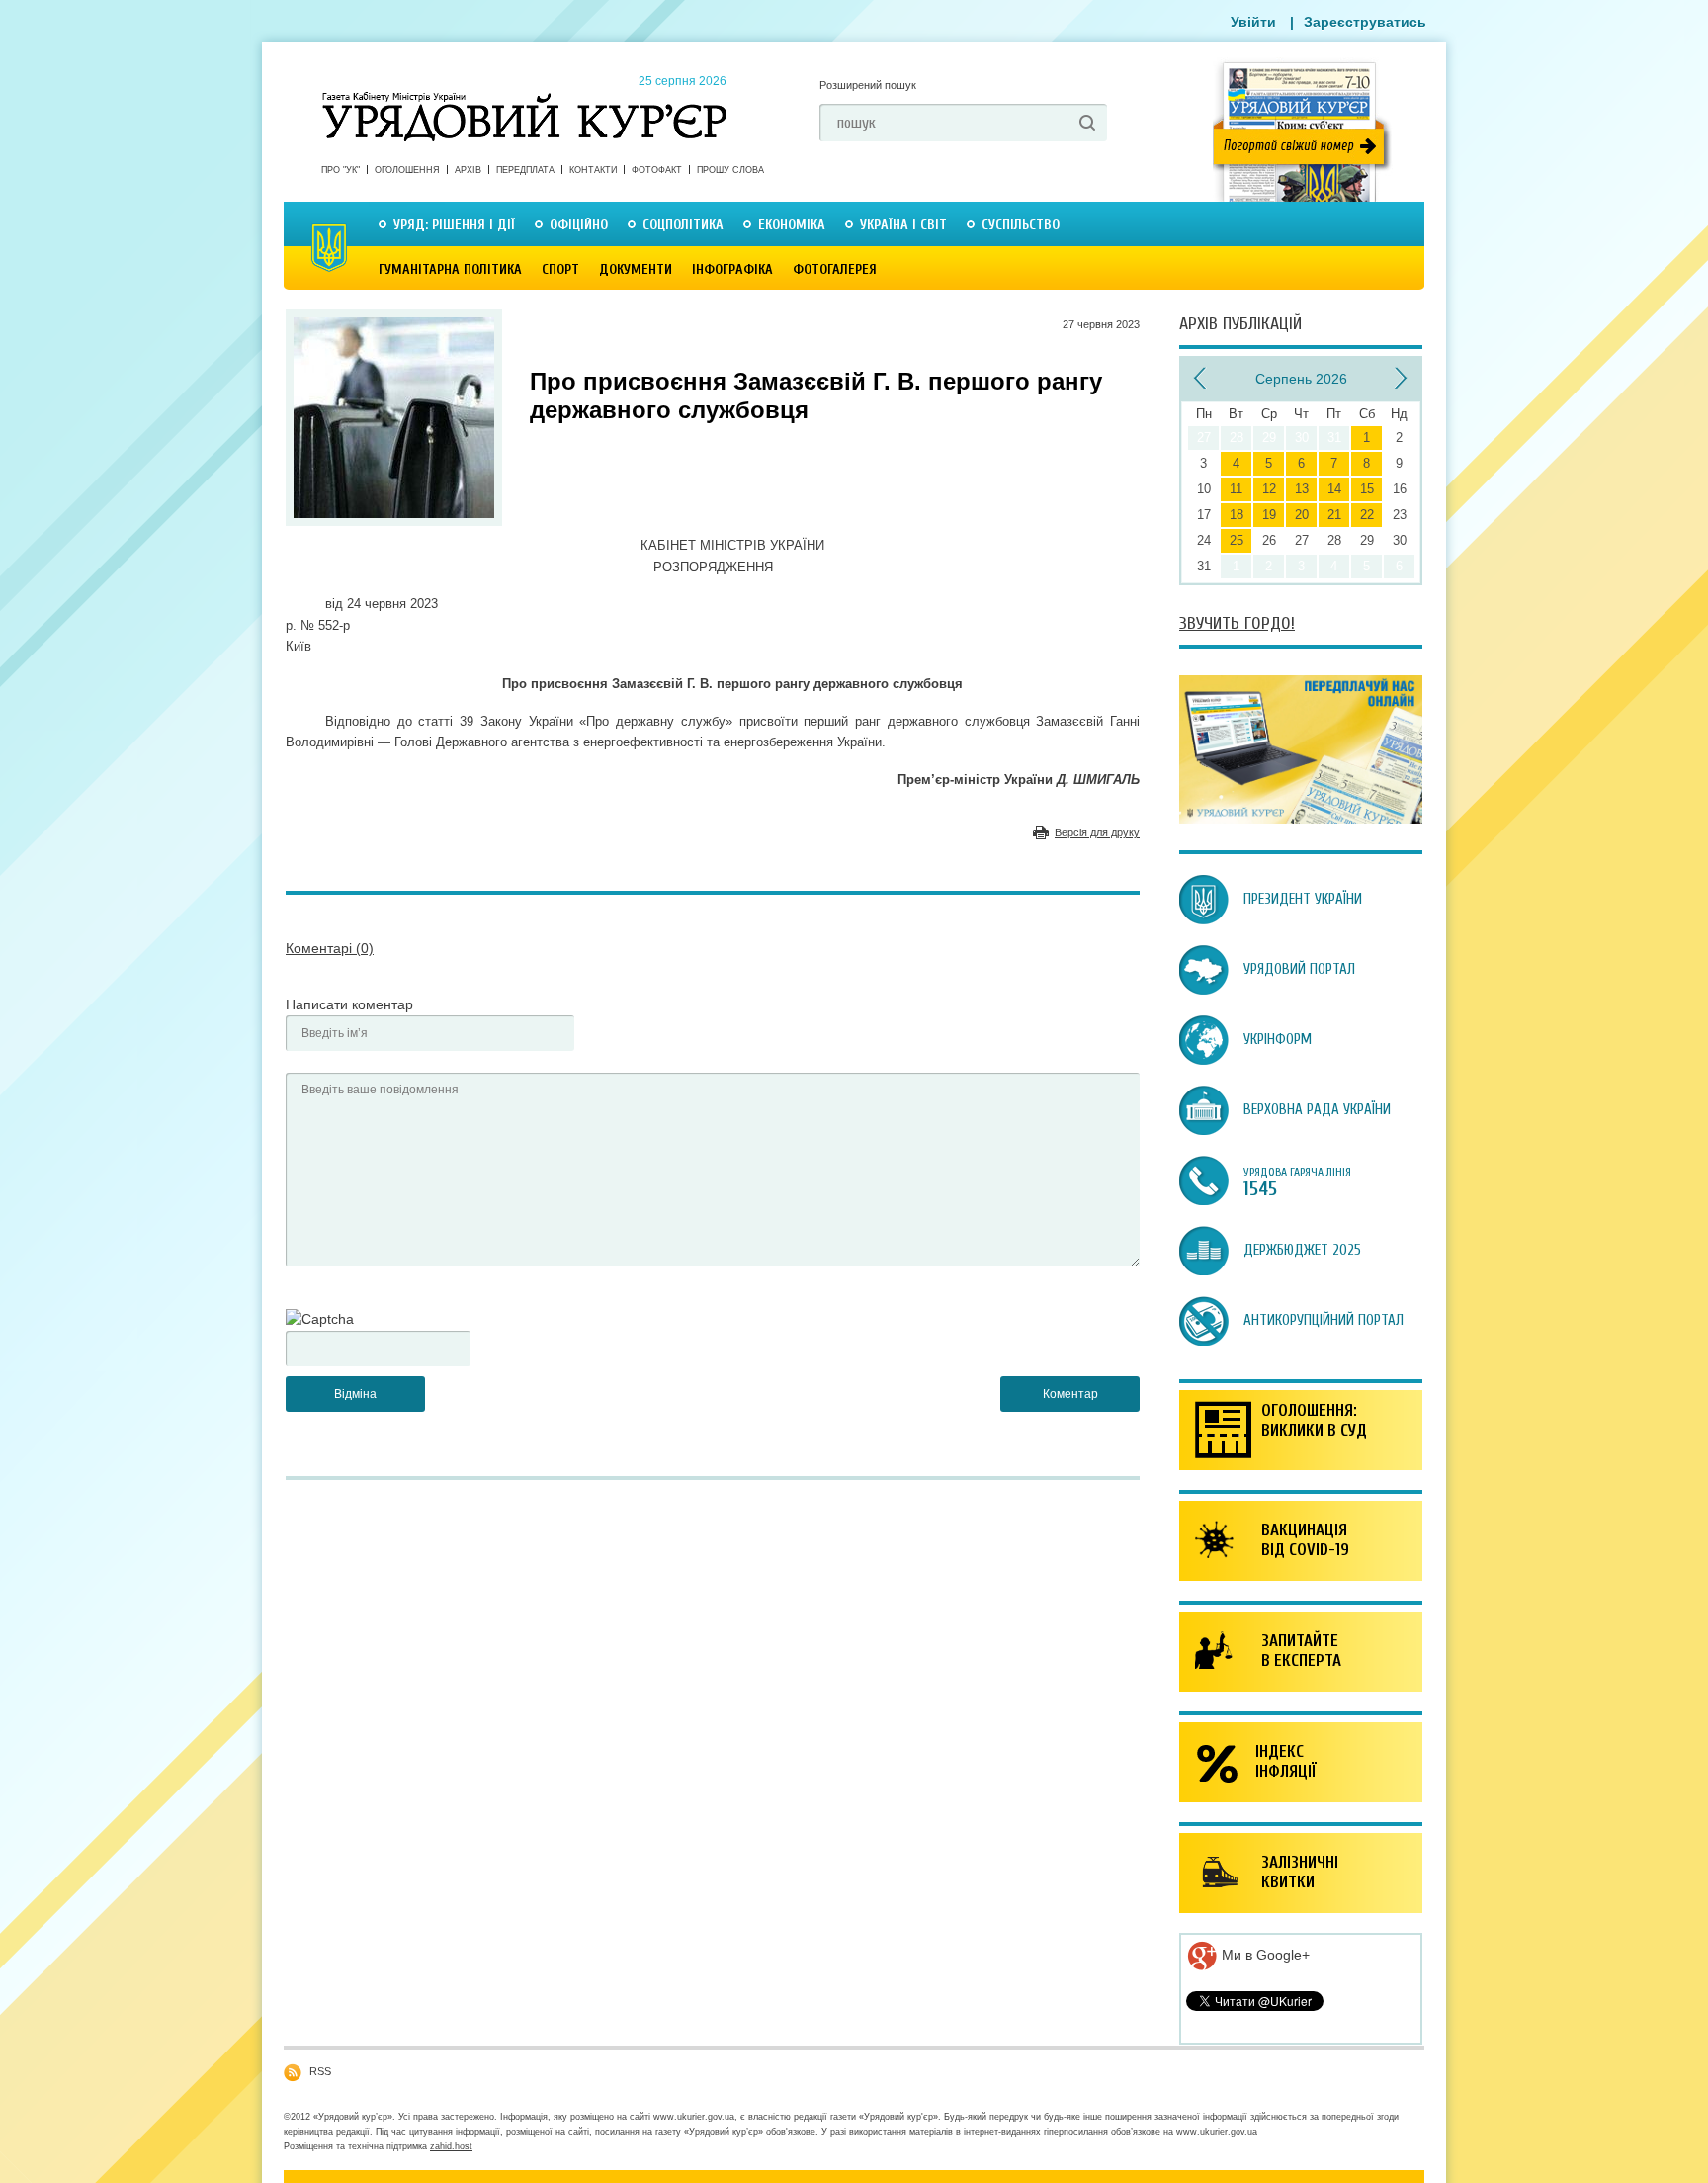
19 (1269, 515)
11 (1236, 489)
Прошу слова (730, 170)
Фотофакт (657, 170)
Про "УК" (341, 170)
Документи (636, 269)
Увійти (1253, 22)
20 (1302, 515)
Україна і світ (903, 225)
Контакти (593, 170)
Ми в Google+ (1264, 1955)
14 (1334, 489)
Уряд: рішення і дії (454, 225)
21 (1334, 515)
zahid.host (451, 2146)
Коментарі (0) (330, 948)
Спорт (560, 269)
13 (1302, 489)
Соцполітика (683, 225)
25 (1237, 540)
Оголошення (407, 170)
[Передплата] (1301, 819)
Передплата (525, 170)
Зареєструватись (1365, 22)
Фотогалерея (835, 269)
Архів (468, 170)
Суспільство (1021, 225)
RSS (320, 2071)
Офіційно (579, 225)
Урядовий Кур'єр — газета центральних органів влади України (524, 98)
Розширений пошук (868, 85)
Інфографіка (732, 269)
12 (1269, 489)
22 (1367, 515)
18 (1237, 515)
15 (1367, 489)
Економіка (792, 225)
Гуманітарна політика (450, 269)
